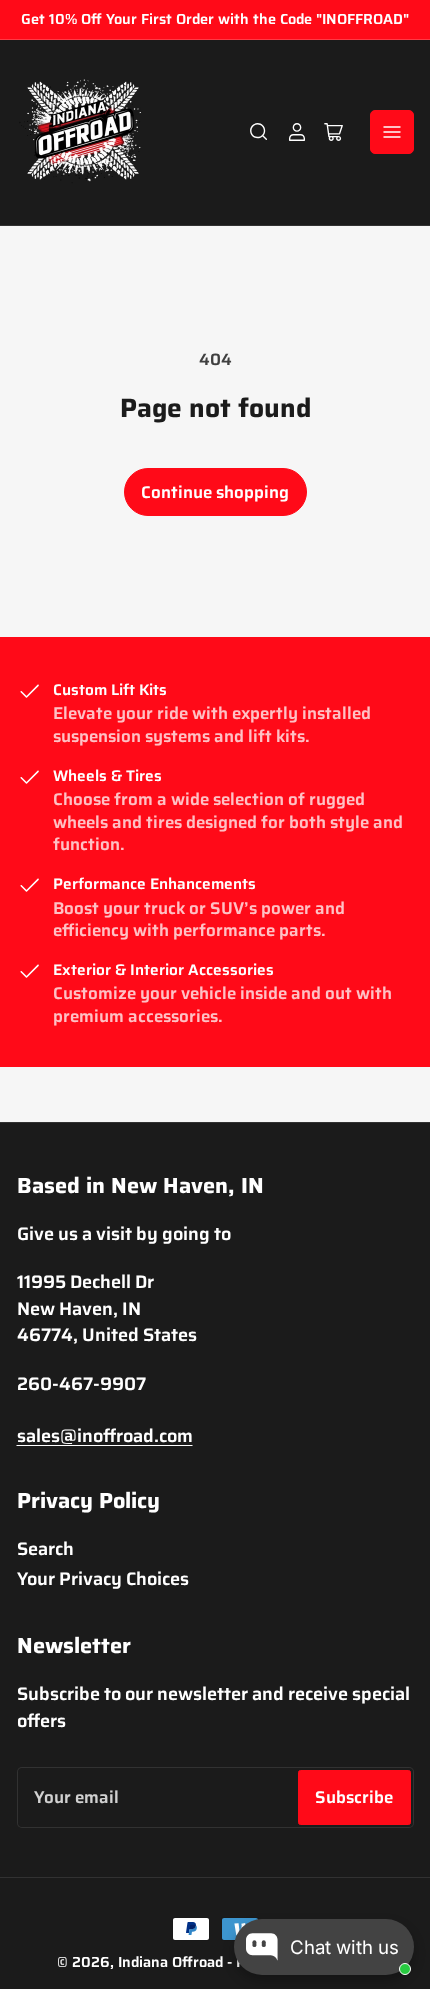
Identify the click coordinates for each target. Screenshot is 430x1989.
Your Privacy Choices (103, 1578)
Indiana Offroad (170, 1962)
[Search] (259, 132)
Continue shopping (215, 492)
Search (45, 1548)
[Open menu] (392, 132)
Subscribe (354, 1797)
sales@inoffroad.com (105, 1435)
